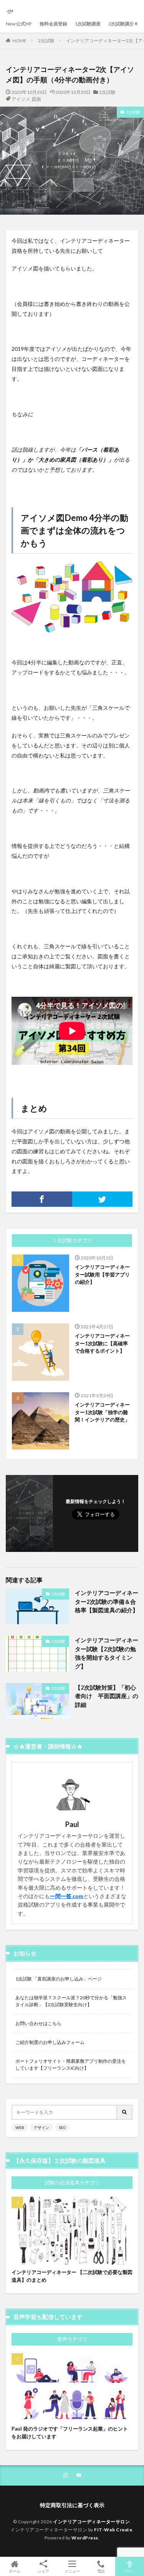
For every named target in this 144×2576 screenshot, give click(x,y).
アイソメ (21, 99)
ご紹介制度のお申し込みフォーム (50, 2042)
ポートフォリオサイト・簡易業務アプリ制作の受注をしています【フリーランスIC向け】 (71, 2065)
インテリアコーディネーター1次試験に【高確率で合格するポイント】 (102, 1343)
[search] (125, 2112)
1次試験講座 (88, 24)
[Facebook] (42, 1199)
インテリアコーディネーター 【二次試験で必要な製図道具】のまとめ (72, 2276)
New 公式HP (19, 24)
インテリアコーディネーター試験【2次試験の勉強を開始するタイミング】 (107, 1653)
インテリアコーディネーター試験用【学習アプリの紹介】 (102, 1274)
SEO (62, 2127)
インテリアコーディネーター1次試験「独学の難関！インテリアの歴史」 (102, 1412)
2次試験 (46, 41)
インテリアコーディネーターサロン (91, 2522)
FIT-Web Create (113, 2530)
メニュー (72, 2571)
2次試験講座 (121, 24)
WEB (20, 2127)
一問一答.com (67, 1896)
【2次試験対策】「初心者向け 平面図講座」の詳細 (107, 1696)
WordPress (85, 2538)
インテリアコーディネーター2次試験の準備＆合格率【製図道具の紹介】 (107, 1601)
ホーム (15, 2571)
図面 (36, 99)
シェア (43, 2571)
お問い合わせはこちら (38, 2023)
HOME (19, 41)
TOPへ (130, 2571)
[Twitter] (103, 1199)
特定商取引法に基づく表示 (72, 2505)
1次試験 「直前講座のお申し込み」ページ (59, 1979)
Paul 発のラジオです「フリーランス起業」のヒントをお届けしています (70, 2433)
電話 (101, 2571)
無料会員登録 (53, 24)
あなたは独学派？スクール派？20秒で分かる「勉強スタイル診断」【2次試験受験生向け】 (71, 2001)
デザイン (41, 2127)
